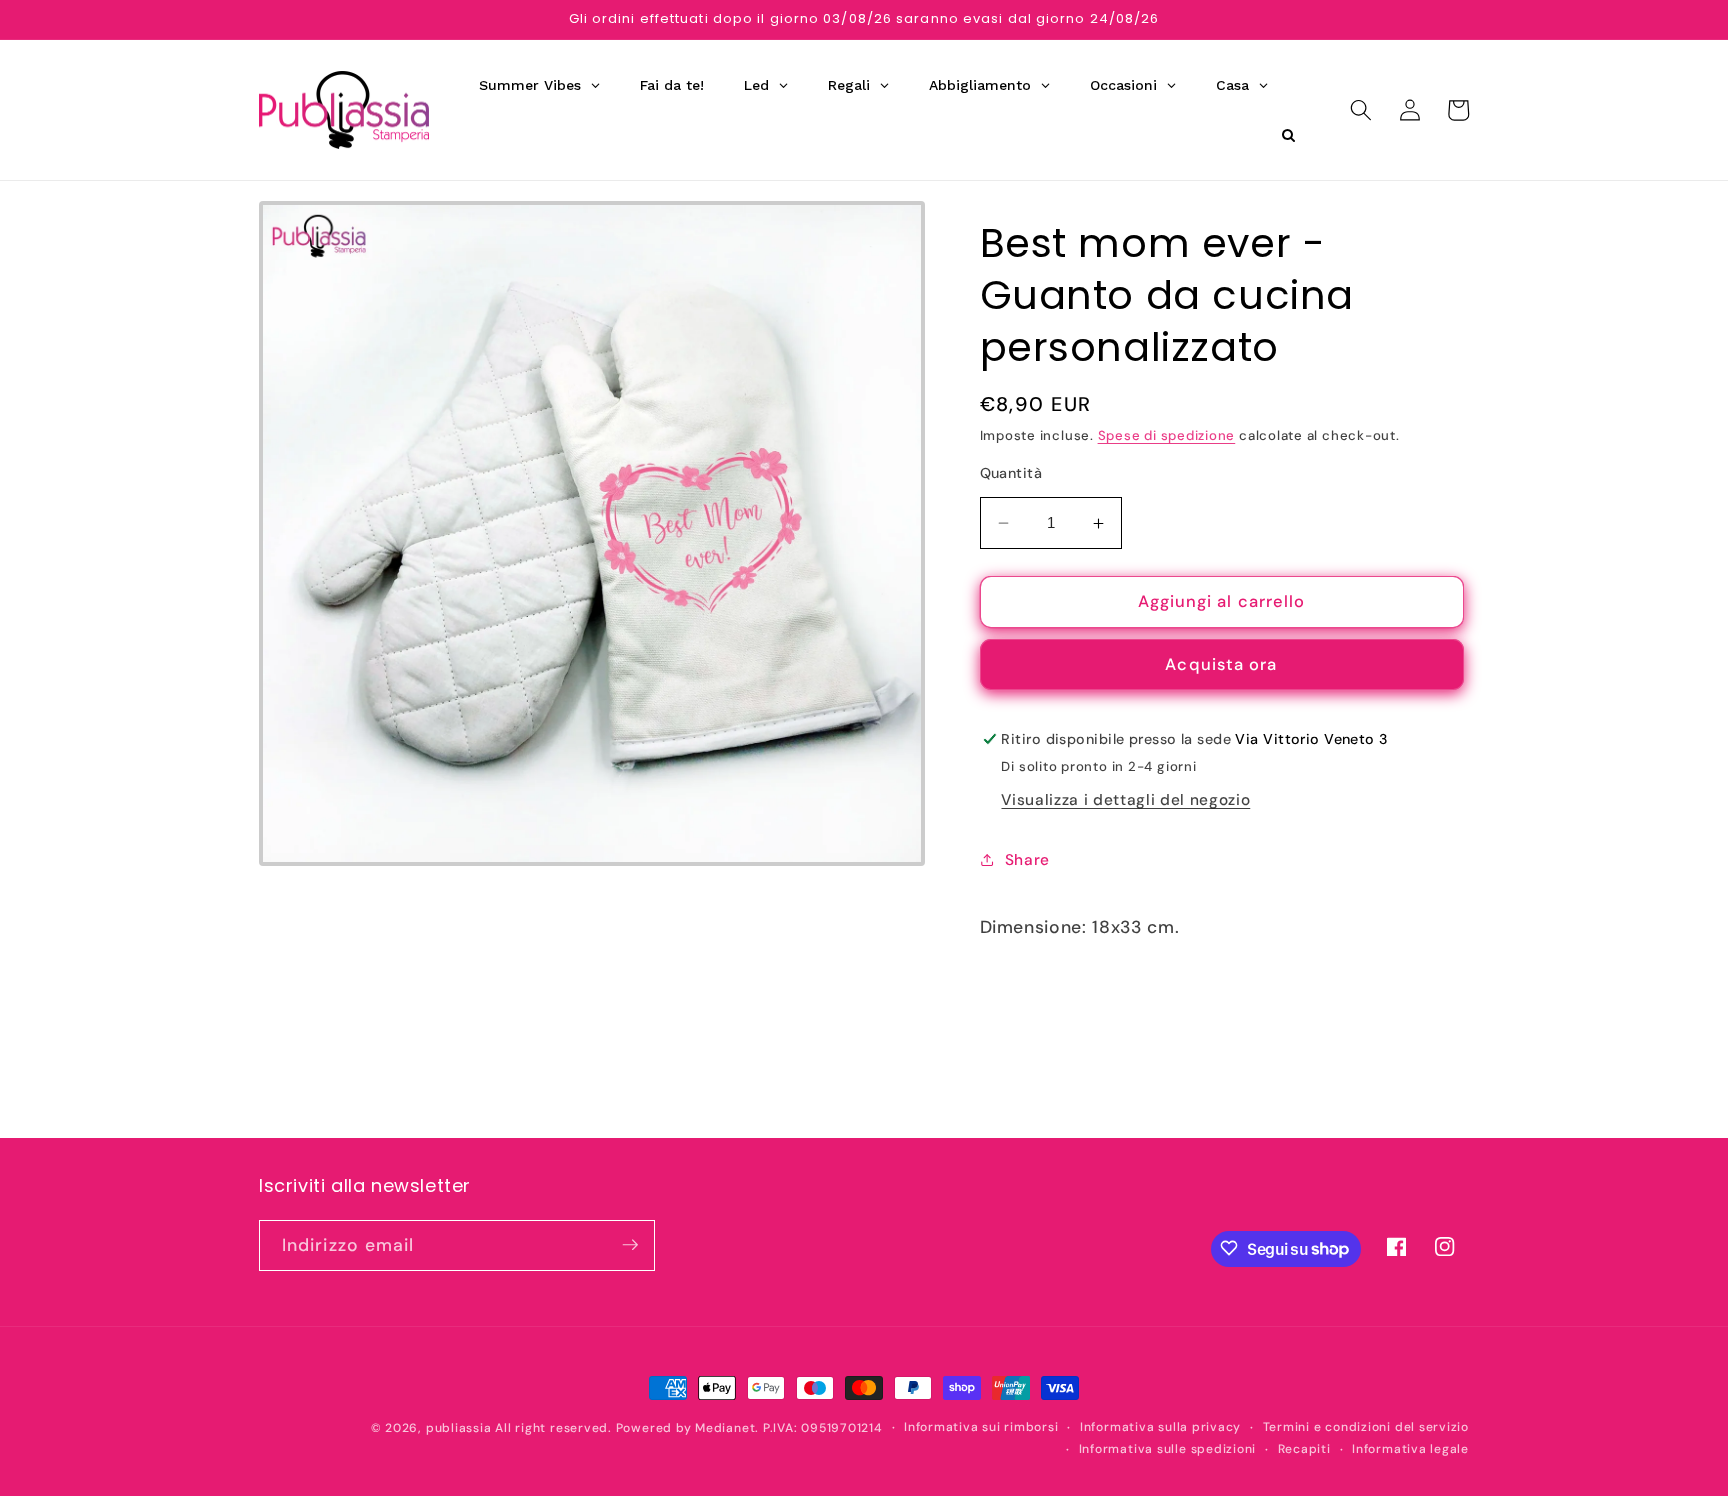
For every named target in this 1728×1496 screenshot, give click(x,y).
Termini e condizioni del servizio (1366, 1427)
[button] (1361, 110)
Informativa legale (1410, 1448)
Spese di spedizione (1167, 435)
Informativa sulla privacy (1160, 1427)
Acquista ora (1221, 664)
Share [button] (1027, 860)
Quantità (1011, 473)
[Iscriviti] (630, 1245)
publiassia (459, 1428)
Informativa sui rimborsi (981, 1427)
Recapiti (1304, 1448)
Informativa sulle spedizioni (1168, 1448)
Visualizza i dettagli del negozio (1125, 800)
